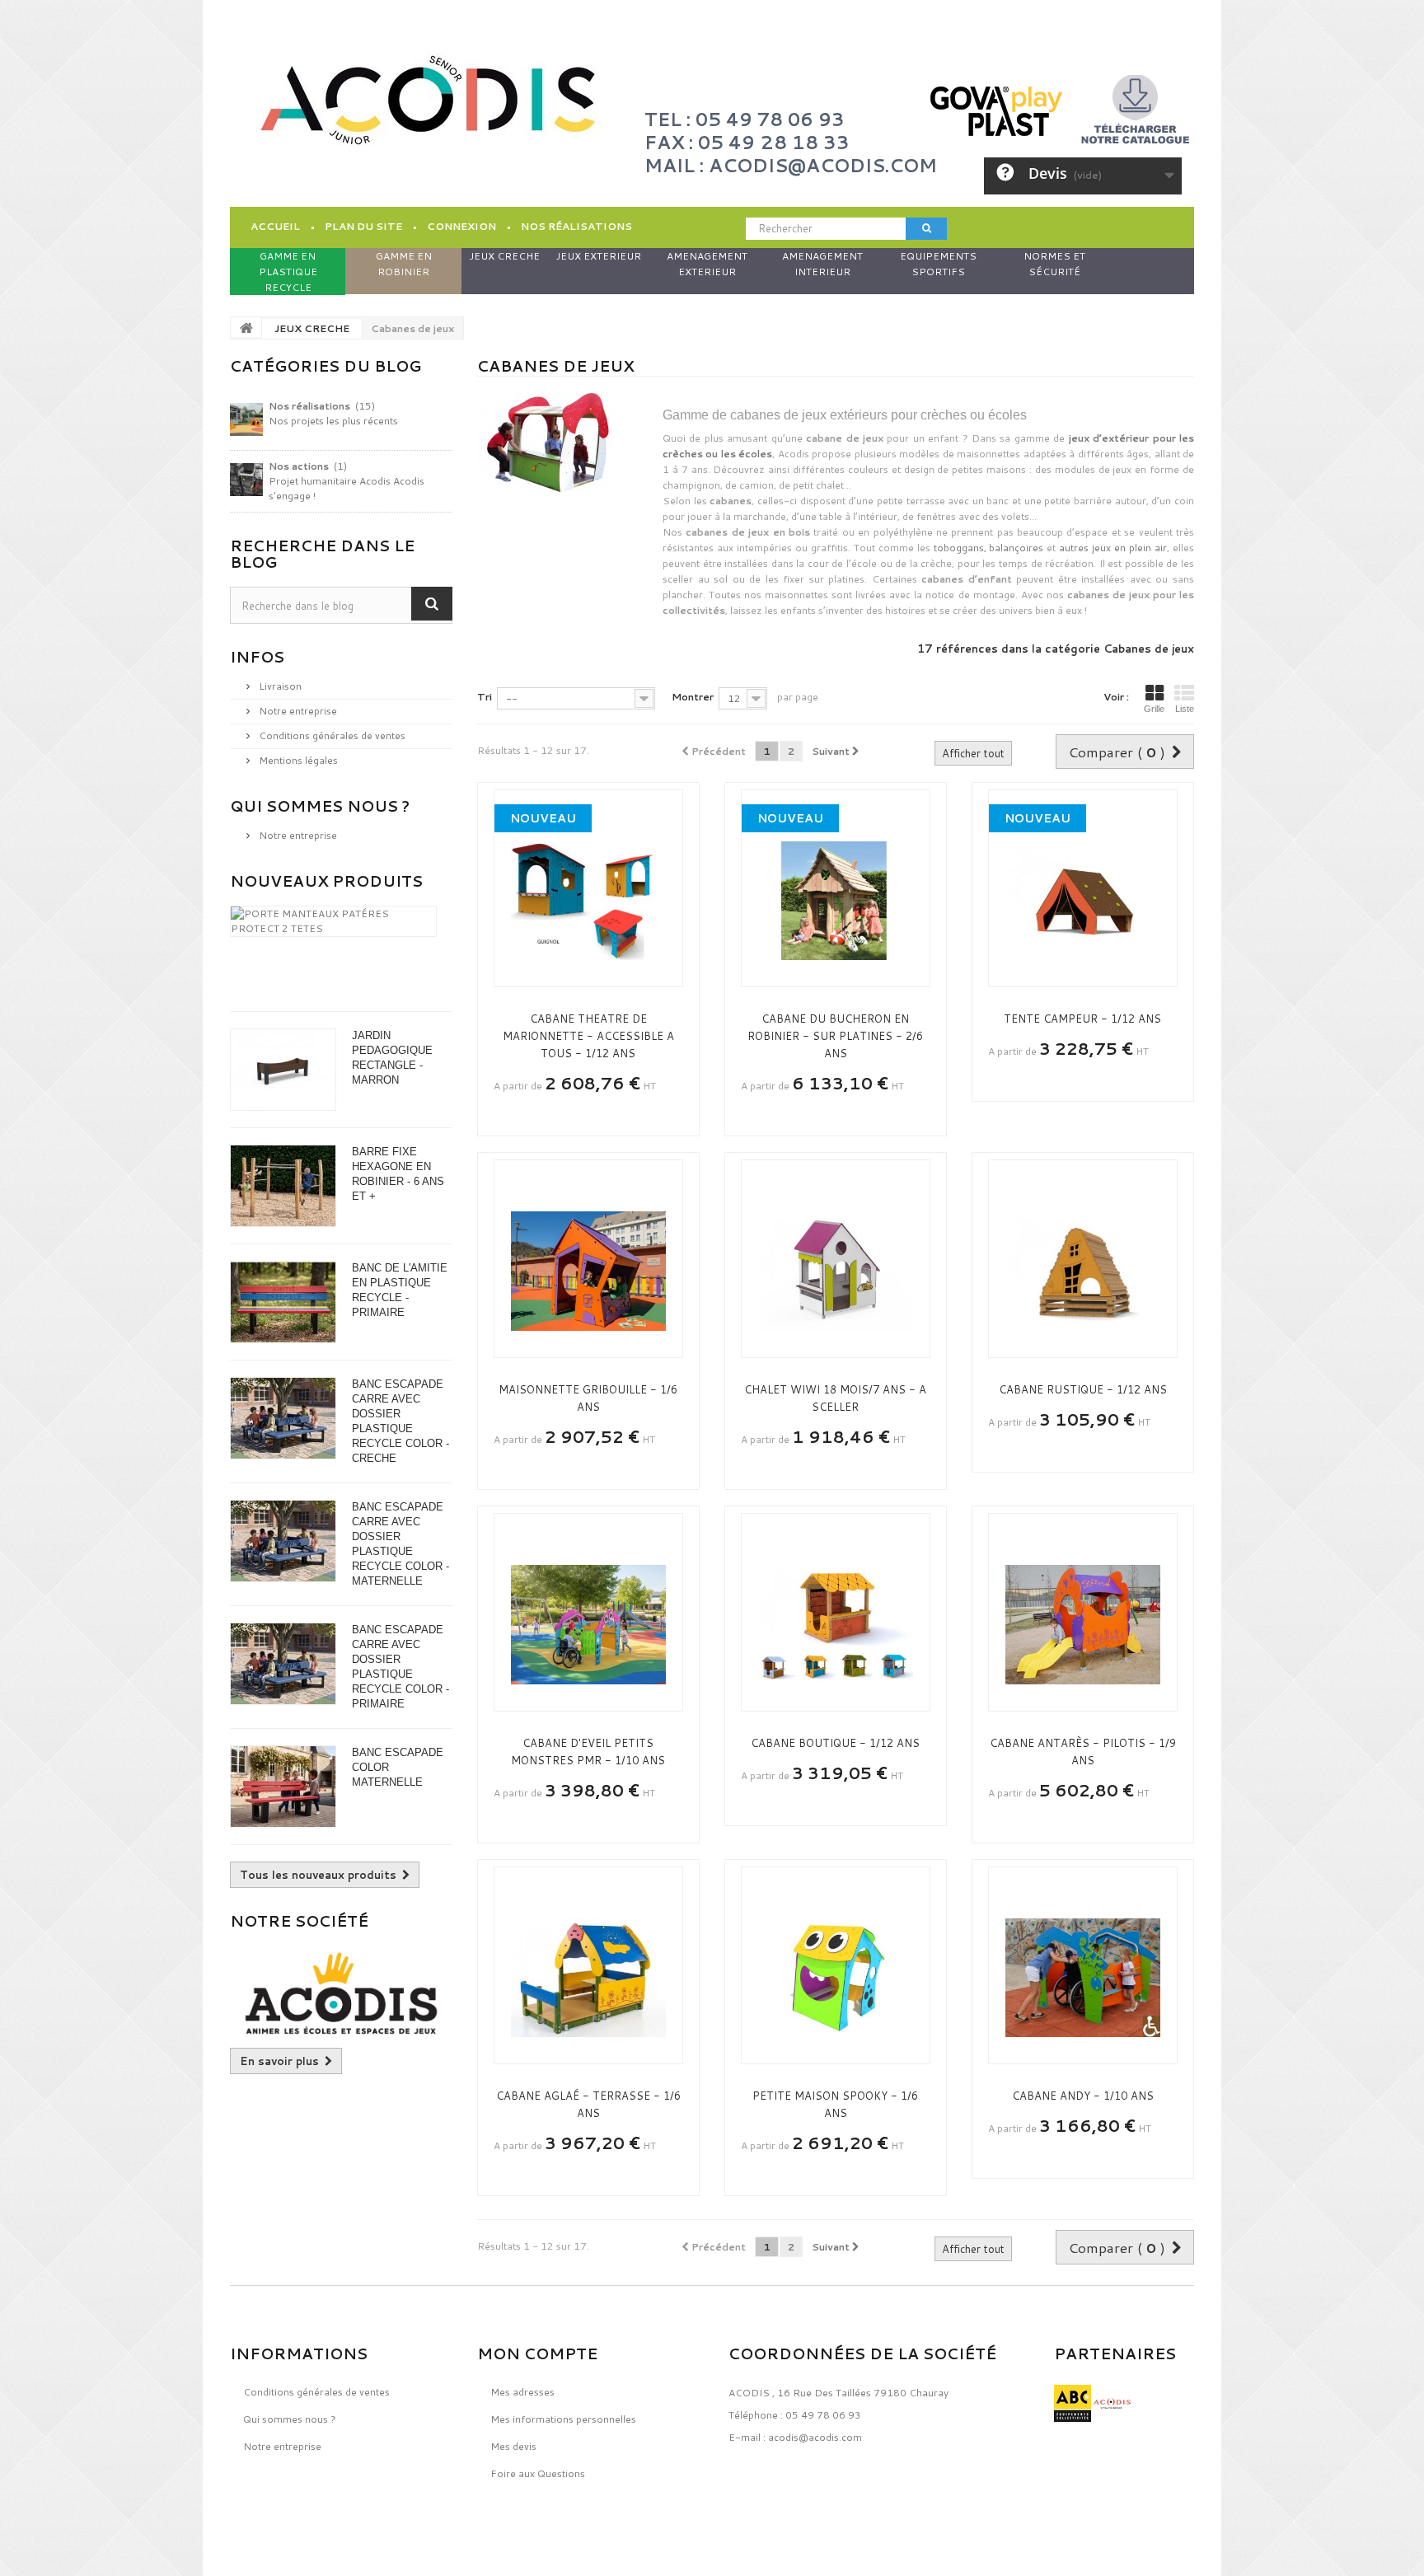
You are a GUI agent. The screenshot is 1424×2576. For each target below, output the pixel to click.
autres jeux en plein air (1113, 548)
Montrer (693, 697)
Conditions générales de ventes (331, 735)
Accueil (275, 226)
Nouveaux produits (326, 881)
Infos (257, 657)
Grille (1154, 709)
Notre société (299, 1921)
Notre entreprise (297, 711)
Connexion (461, 226)
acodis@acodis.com (815, 2437)
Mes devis (513, 2446)
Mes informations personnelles (563, 2419)
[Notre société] (341, 1993)
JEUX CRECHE (312, 328)
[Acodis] (428, 100)
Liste (1185, 709)
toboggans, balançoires (989, 548)
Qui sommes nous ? (320, 806)
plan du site (363, 226)
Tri (485, 697)
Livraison (279, 686)
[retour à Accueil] (246, 327)
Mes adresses (522, 2392)
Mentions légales (297, 760)
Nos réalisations (576, 226)
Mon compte (537, 2354)
